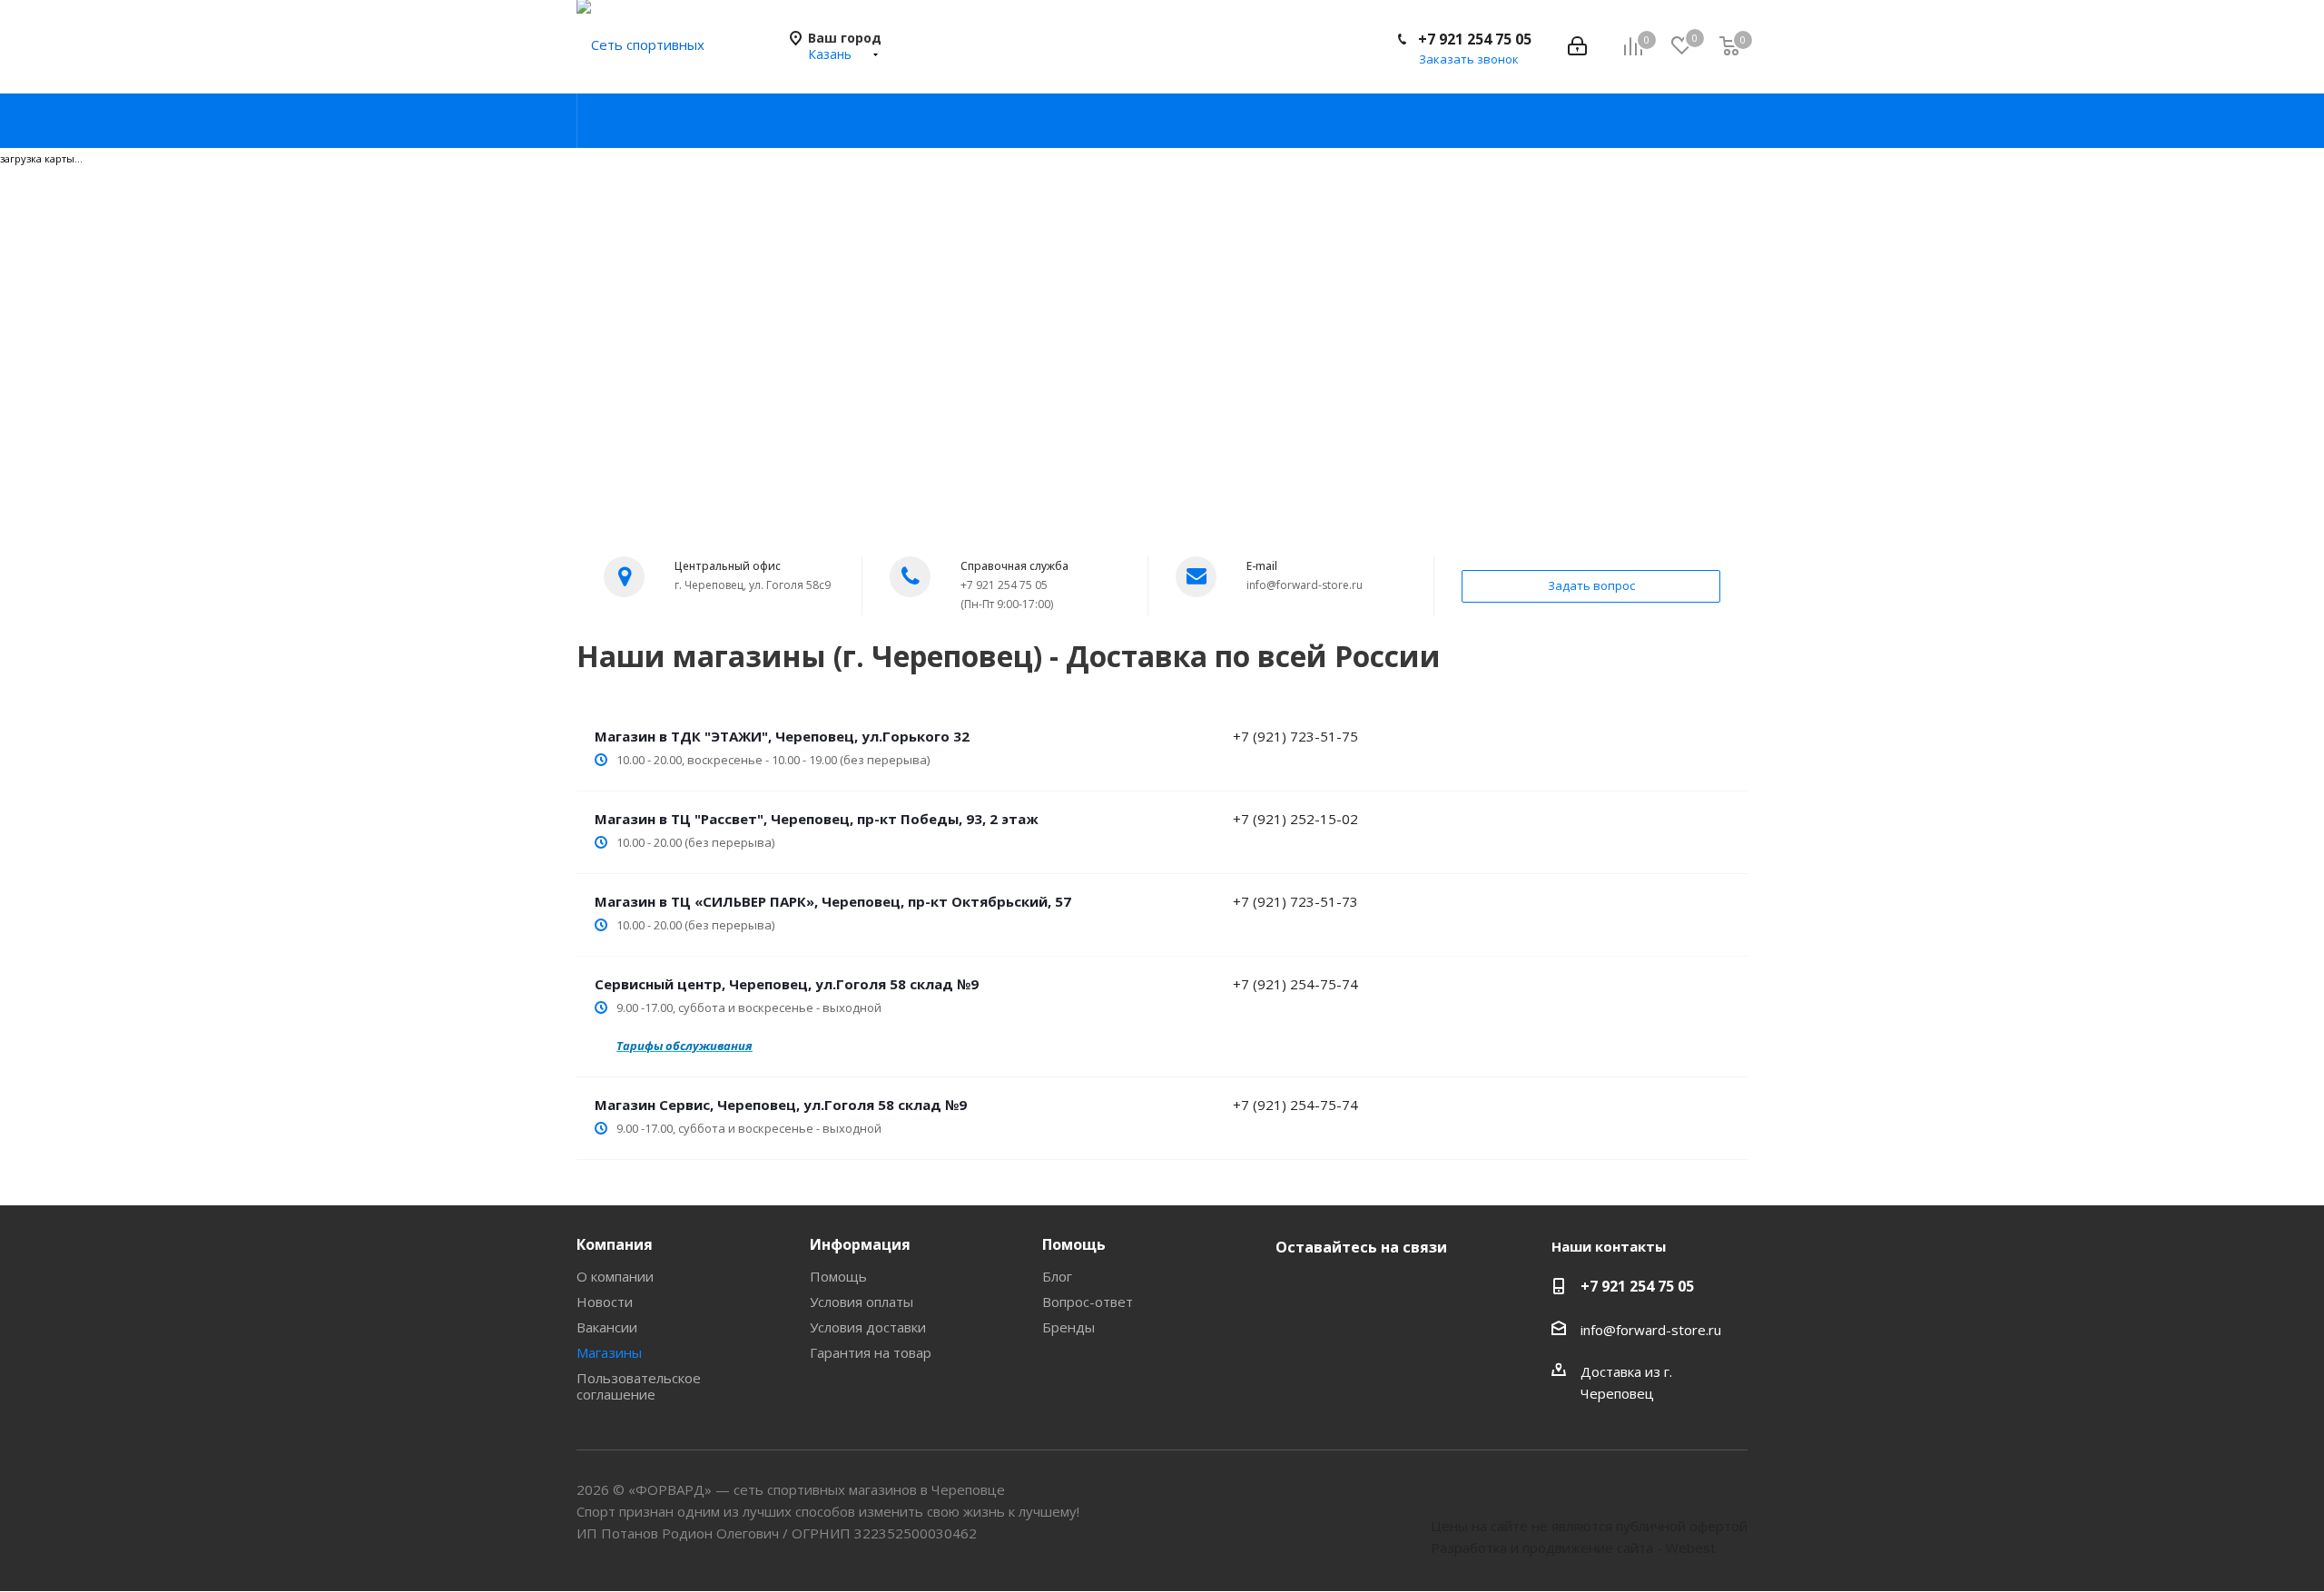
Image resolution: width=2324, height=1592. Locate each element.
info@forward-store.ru (1651, 1330)
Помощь (838, 1276)
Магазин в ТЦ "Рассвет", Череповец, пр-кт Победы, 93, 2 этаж (817, 819)
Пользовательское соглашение (639, 1386)
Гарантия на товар (871, 1352)
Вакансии (607, 1327)
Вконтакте (1294, 1290)
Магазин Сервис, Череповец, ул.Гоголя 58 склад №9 (781, 1105)
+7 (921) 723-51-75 (1295, 736)
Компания (615, 1244)
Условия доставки (868, 1327)
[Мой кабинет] (1577, 46)
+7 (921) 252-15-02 (1295, 819)
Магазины (609, 1352)
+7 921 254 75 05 (1475, 39)
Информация (860, 1244)
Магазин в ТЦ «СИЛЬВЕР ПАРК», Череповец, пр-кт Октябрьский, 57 (833, 901)
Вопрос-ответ (1088, 1302)
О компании (615, 1276)
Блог (1057, 1276)
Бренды (1068, 1327)
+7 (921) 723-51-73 (1295, 901)
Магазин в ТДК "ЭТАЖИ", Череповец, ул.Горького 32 (782, 736)
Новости (605, 1302)
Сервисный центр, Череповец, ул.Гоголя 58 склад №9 (787, 984)
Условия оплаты (862, 1302)
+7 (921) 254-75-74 (1295, 984)
